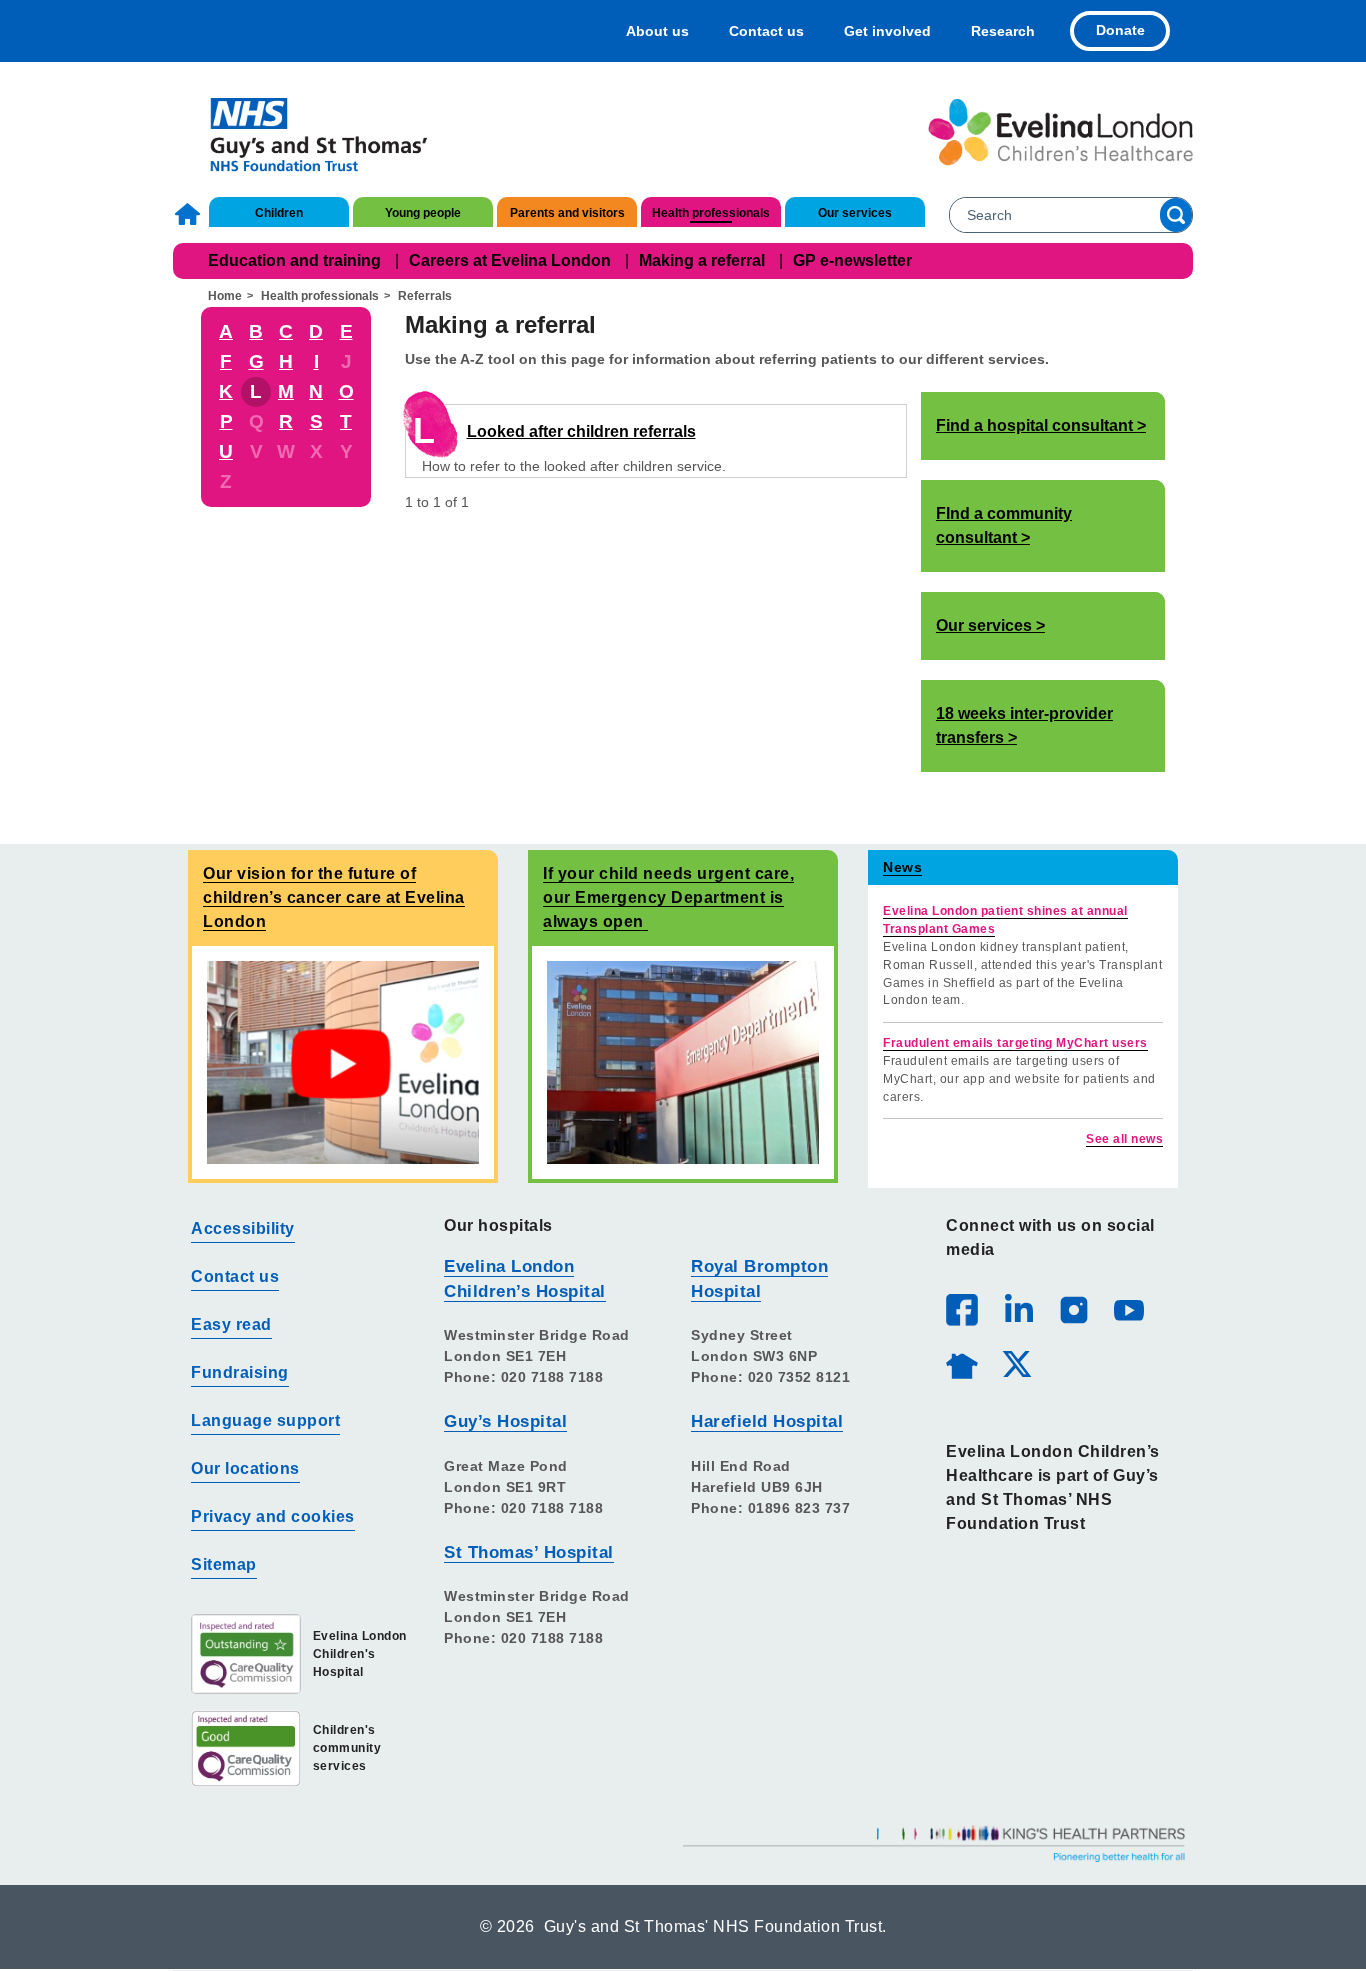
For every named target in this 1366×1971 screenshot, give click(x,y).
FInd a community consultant (1004, 525)
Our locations (245, 1468)
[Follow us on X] (1016, 1363)
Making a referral (702, 260)
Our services (855, 213)
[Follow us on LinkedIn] (1018, 1309)
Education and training (294, 260)
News (902, 867)
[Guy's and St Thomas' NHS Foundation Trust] (305, 132)
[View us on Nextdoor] (961, 1363)
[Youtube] (1128, 1309)
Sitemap (224, 1564)
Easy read (231, 1324)
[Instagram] (1073, 1309)
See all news (1124, 1139)
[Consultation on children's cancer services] (343, 1061)
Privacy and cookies (273, 1516)
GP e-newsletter (852, 260)
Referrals (425, 296)
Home (190, 214)
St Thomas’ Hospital (529, 1552)
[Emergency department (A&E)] (683, 1061)
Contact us (766, 31)
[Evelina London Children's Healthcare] (1060, 132)
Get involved (887, 31)
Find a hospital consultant (1034, 425)
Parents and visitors (567, 213)
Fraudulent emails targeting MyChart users (1015, 1043)
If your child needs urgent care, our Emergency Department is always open (668, 897)
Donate (1120, 30)
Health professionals (711, 213)
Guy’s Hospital (505, 1421)
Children (279, 213)
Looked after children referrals (581, 431)
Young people (423, 213)
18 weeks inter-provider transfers (1024, 725)
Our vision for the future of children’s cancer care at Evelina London (334, 897)
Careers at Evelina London (510, 260)
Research (1003, 31)
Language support (265, 1420)
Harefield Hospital (767, 1421)
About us (657, 31)
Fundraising (240, 1372)
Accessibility (243, 1228)
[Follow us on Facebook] (962, 1310)
